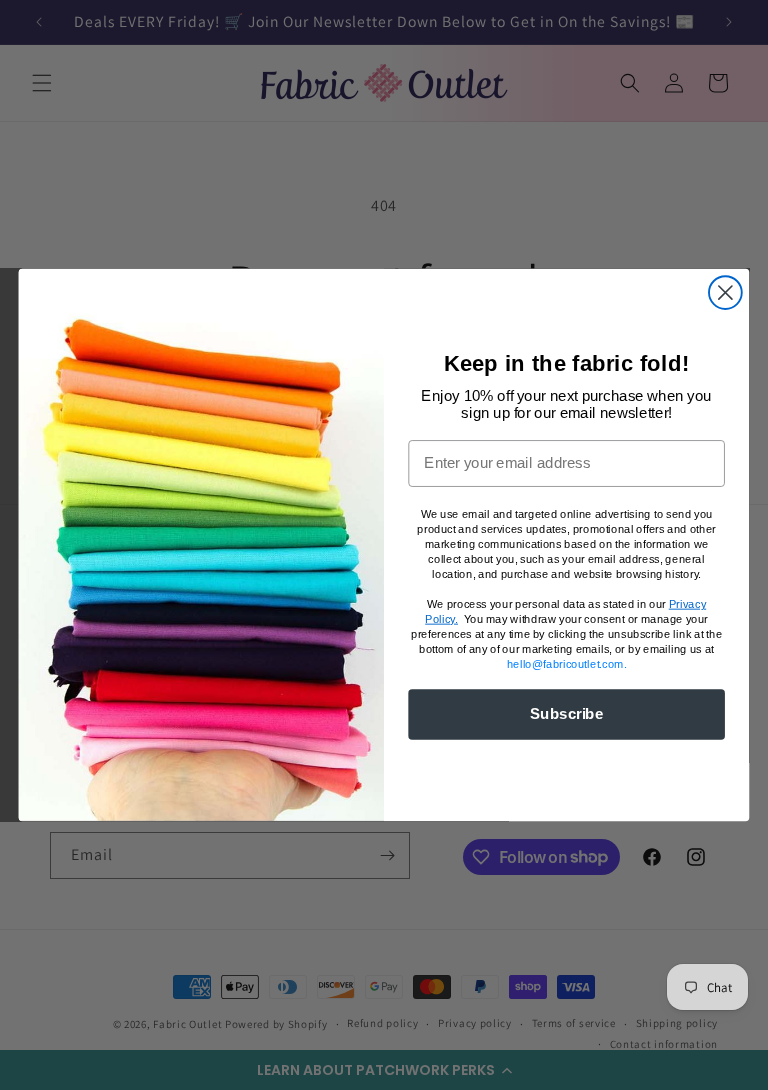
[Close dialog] (725, 292)
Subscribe (566, 714)
